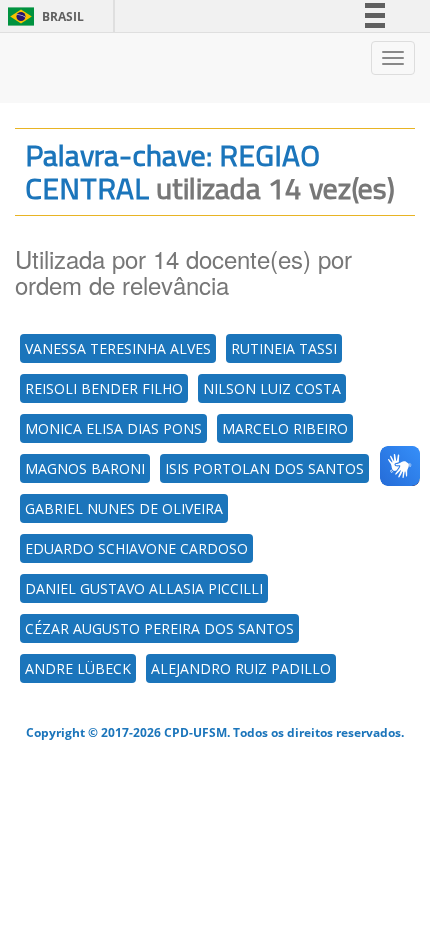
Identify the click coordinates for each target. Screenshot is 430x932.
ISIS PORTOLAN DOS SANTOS (264, 468)
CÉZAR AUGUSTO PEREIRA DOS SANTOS (159, 628)
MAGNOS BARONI (85, 468)
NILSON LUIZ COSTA (272, 388)
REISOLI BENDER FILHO (104, 388)
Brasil (42, 16)
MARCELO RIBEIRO (285, 428)
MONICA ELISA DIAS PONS (113, 428)
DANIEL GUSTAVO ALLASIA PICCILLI (144, 588)
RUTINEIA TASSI (284, 348)
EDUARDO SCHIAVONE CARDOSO (136, 548)
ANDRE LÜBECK (78, 668)
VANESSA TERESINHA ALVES (118, 348)
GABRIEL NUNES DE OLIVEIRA (124, 508)
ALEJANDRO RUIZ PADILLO (241, 668)
